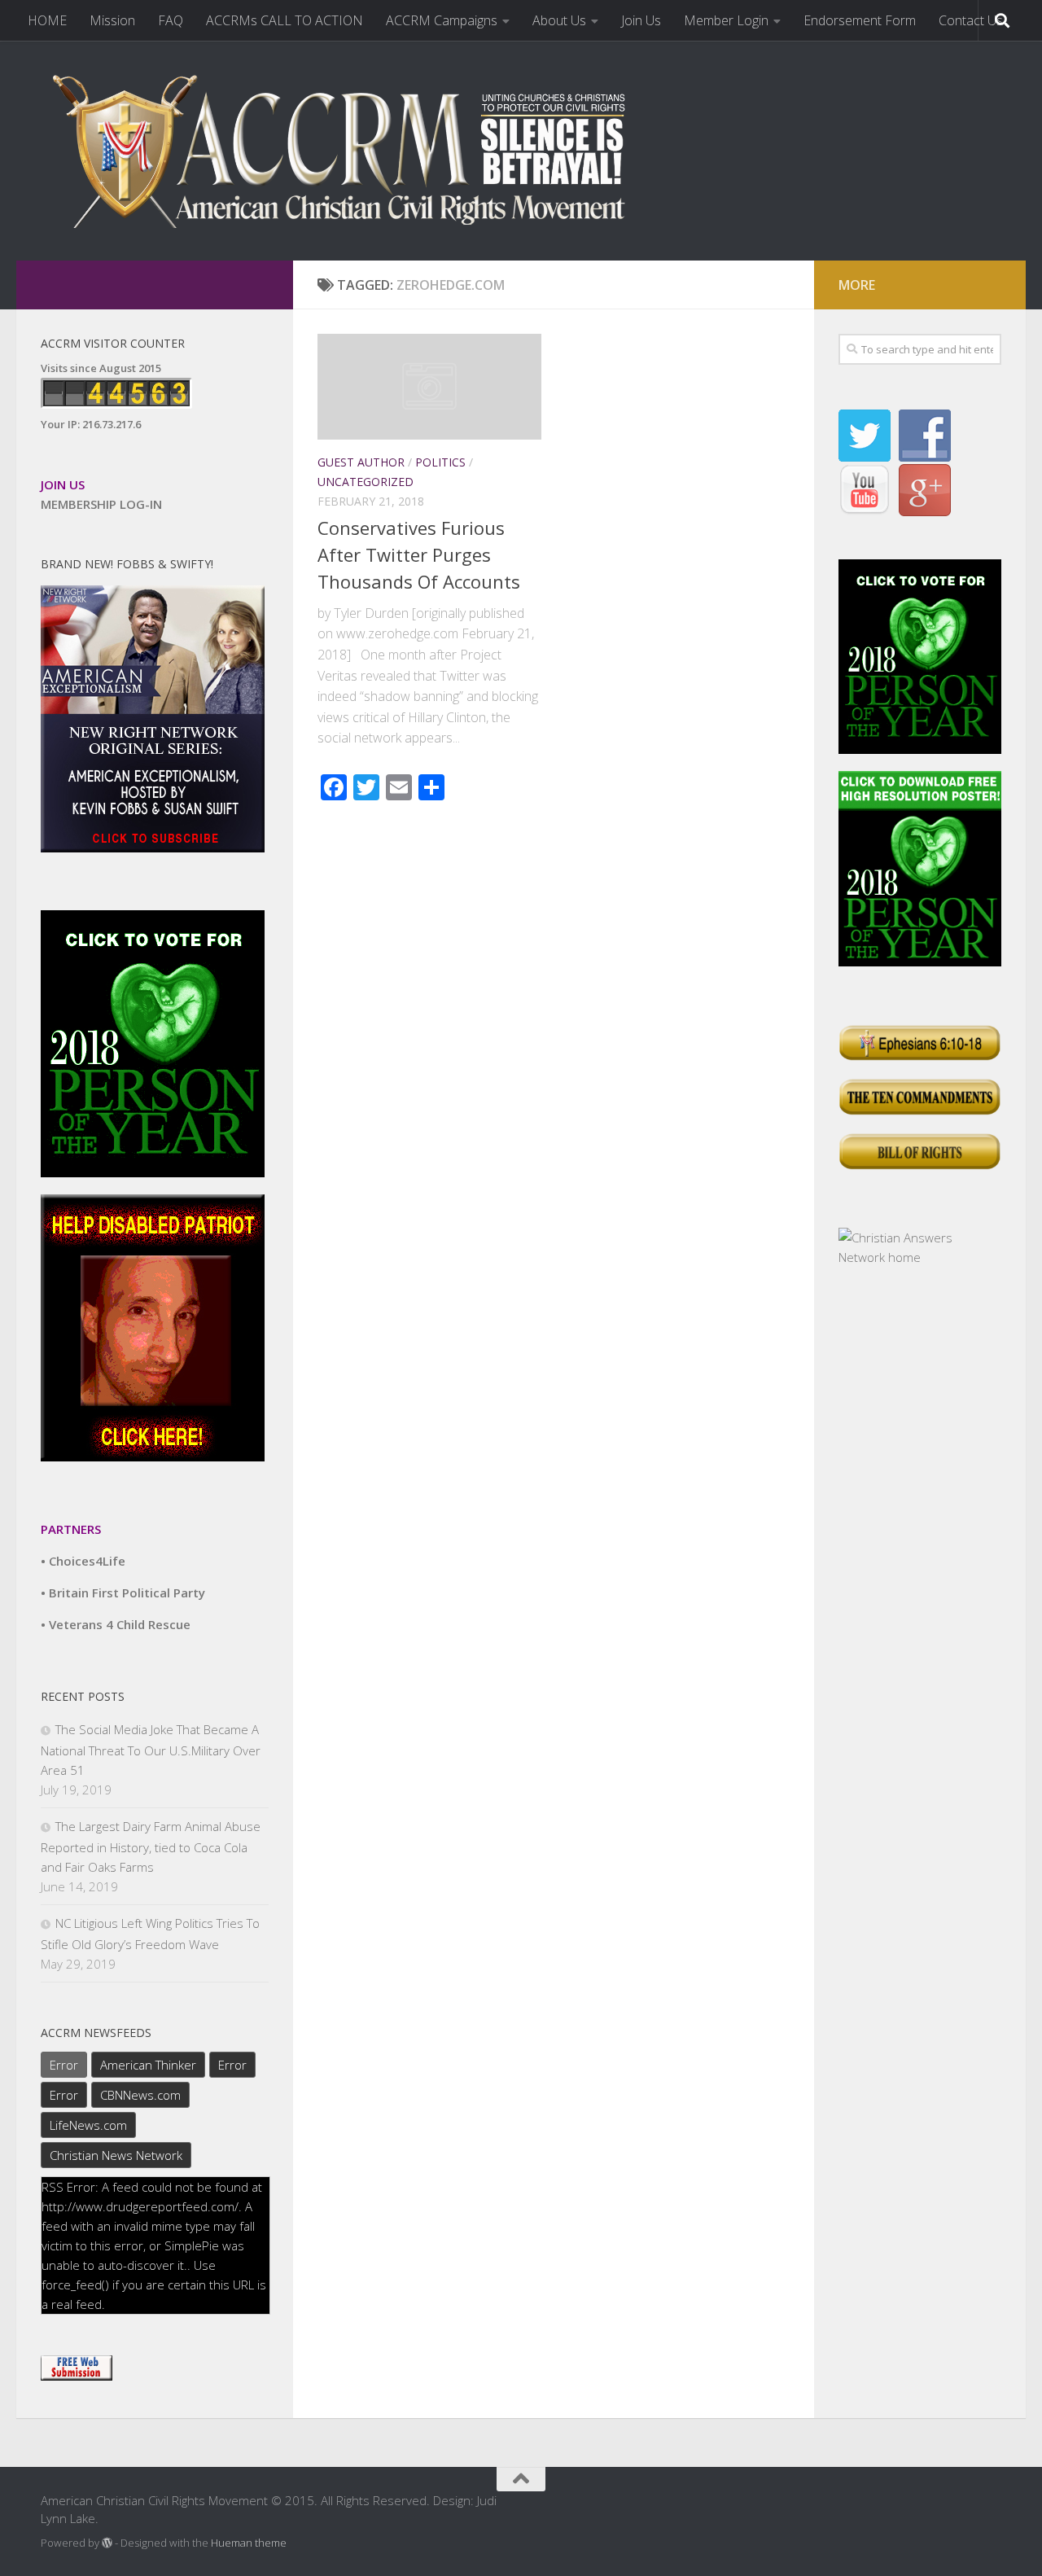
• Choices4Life (83, 1561)
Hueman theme (249, 2543)
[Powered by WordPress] (107, 2543)
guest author (361, 462)
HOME (47, 20)
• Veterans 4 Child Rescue (116, 1624)
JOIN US (63, 484)
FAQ (171, 20)
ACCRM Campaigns (442, 20)
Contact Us (971, 20)
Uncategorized (366, 482)
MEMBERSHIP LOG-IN (101, 504)
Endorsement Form (860, 20)
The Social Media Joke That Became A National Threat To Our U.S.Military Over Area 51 (151, 1750)
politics (440, 462)
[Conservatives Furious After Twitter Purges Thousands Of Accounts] (429, 387)
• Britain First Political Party (123, 1592)
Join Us (641, 20)
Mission (112, 20)
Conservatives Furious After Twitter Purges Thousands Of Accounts (419, 554)
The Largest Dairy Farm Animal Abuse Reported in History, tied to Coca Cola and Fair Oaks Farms (151, 1847)
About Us (559, 20)
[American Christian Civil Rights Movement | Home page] (350, 151)
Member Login (726, 20)
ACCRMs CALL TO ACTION (285, 20)
